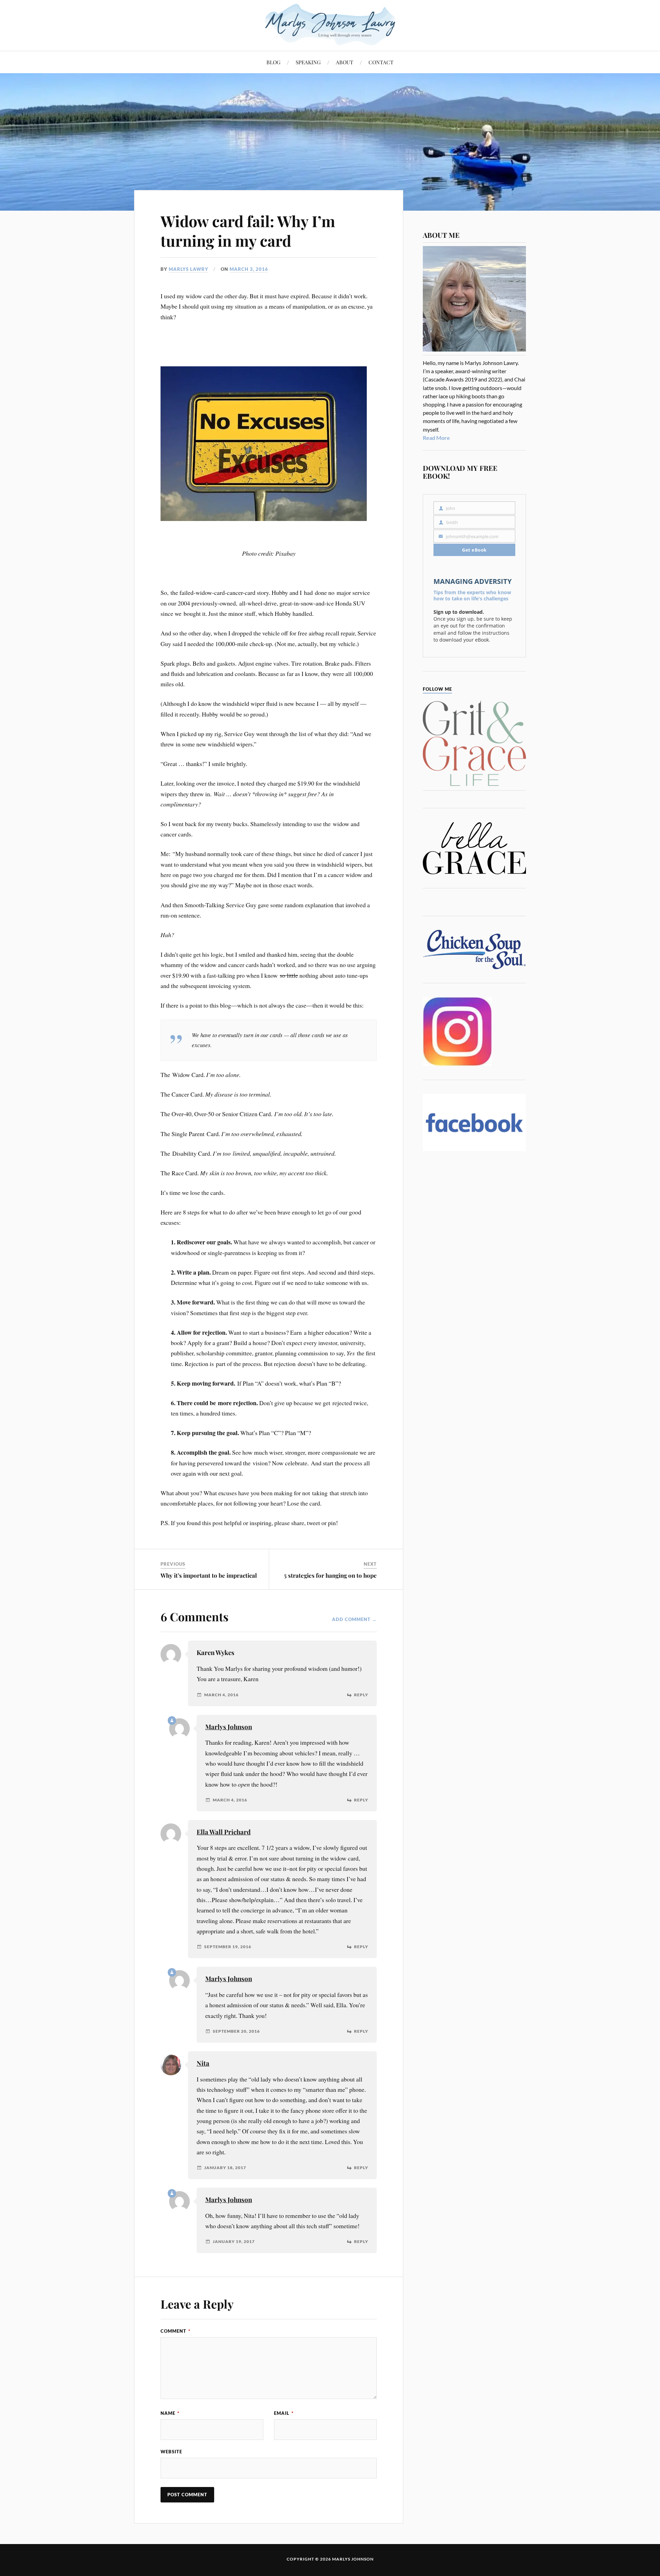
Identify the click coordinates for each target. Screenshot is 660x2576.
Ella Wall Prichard (224, 1832)
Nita (203, 2063)
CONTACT (381, 62)
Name (170, 2413)
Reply (361, 1695)
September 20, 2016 (236, 2031)
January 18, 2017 (225, 2168)
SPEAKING (308, 62)
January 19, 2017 (234, 2242)
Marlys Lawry (189, 269)
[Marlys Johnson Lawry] (330, 25)
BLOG (273, 62)
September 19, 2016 (228, 1947)
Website (171, 2452)
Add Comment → (354, 1619)
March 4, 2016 (221, 1695)
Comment (175, 2331)
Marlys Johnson (229, 1727)
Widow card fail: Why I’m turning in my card (248, 231)
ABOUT (345, 62)
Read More (436, 438)
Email (284, 2413)
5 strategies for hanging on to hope (330, 1575)
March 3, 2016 (249, 269)
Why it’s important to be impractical (209, 1575)
